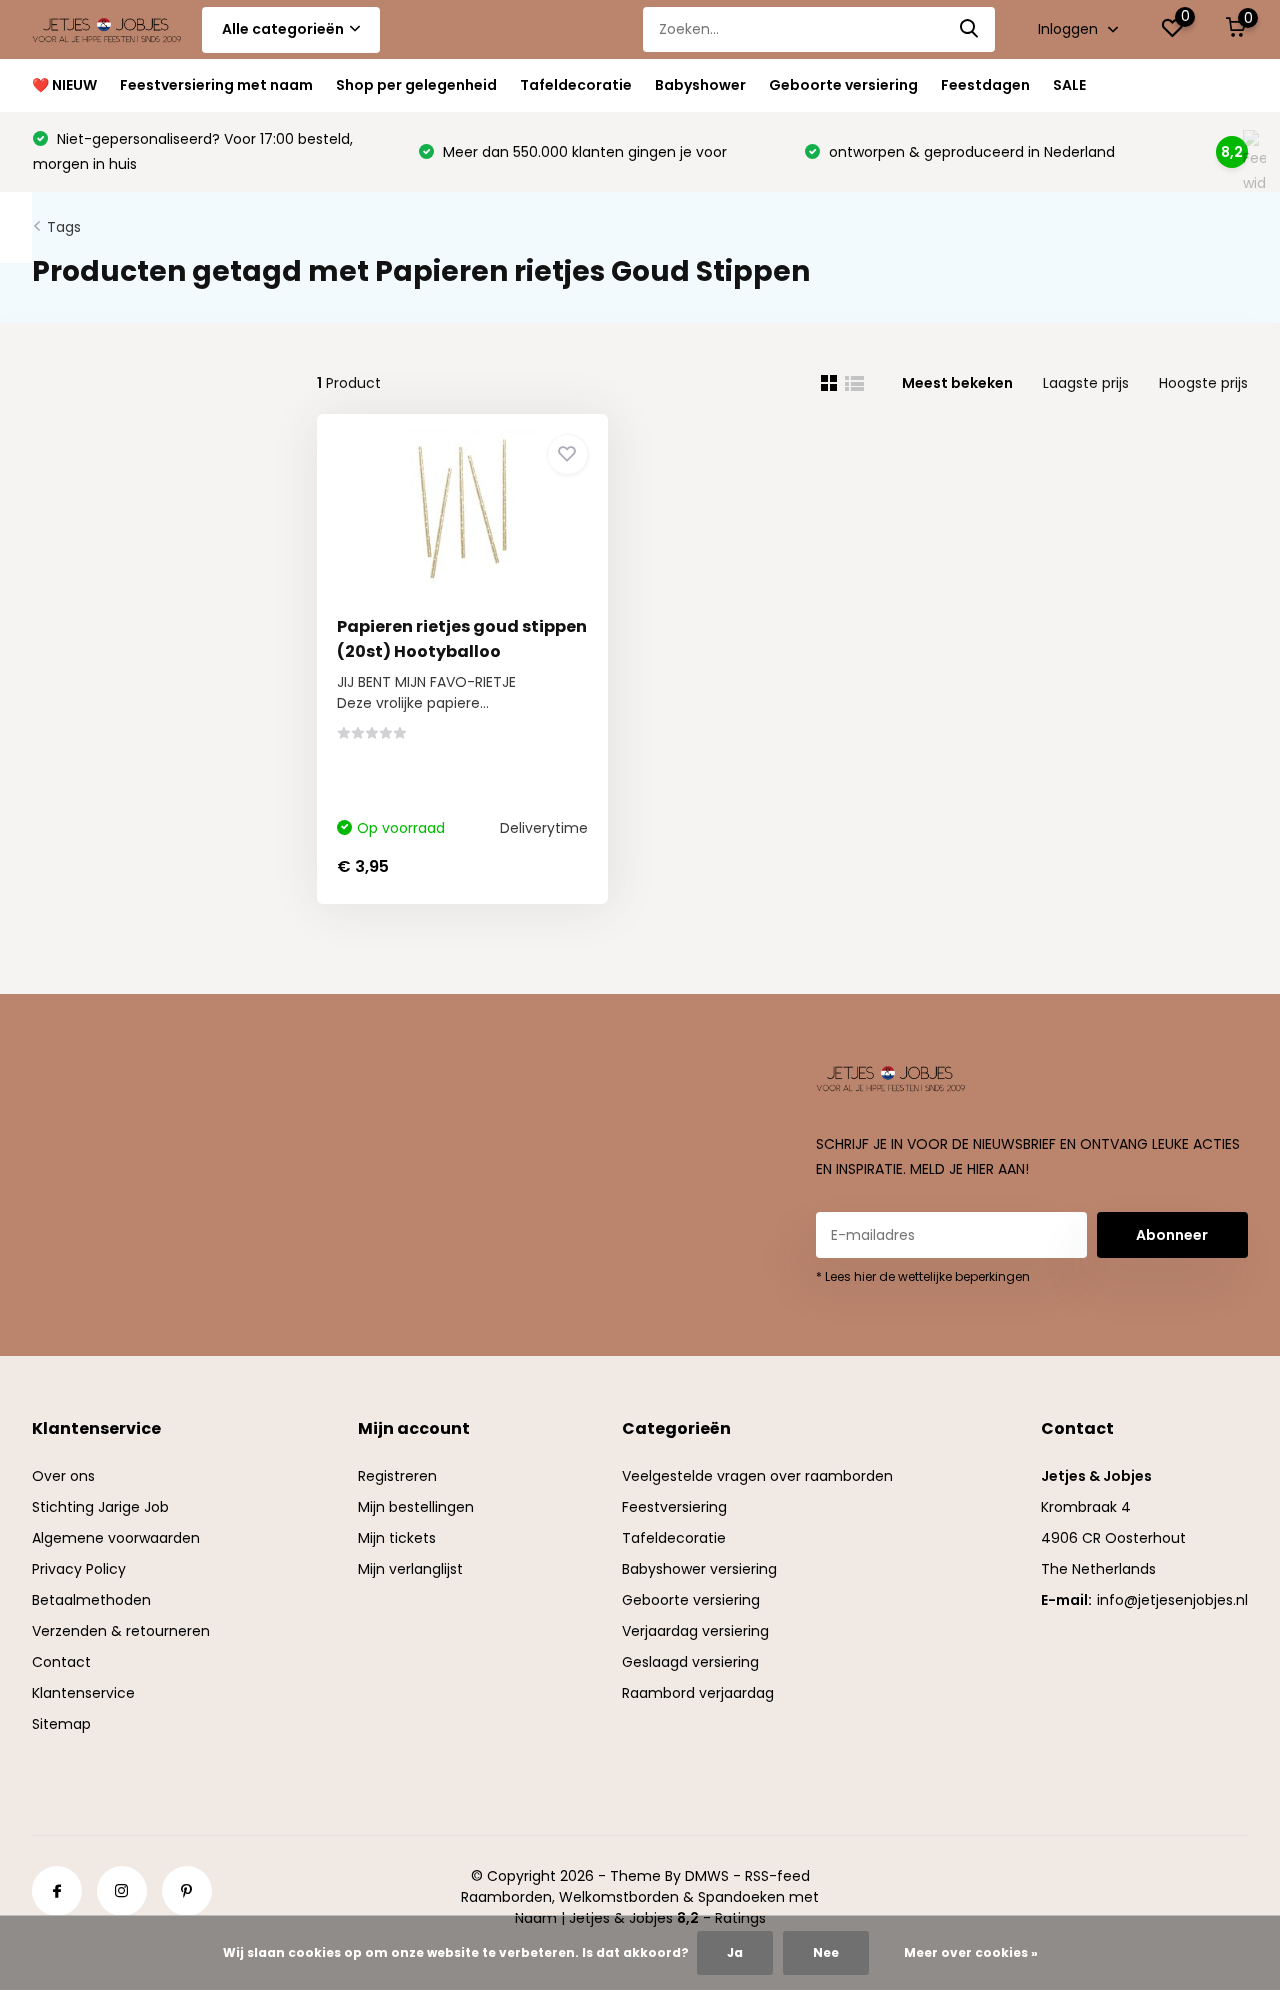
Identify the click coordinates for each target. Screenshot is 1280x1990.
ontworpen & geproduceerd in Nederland (970, 152)
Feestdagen (985, 85)
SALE (1069, 85)
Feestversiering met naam (216, 85)
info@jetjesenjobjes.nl (1172, 1600)
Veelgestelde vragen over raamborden (757, 1476)
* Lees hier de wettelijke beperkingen (923, 1276)
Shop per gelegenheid (416, 85)
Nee (826, 1952)
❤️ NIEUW (64, 85)
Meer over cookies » (971, 1952)
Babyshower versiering (699, 1569)
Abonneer (1172, 1235)
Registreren (397, 1476)
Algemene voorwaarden (116, 1538)
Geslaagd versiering (690, 1662)
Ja (735, 1952)
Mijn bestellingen (416, 1507)
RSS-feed (777, 1876)
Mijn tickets (397, 1538)
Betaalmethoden (91, 1600)
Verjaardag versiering (695, 1631)
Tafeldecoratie (576, 85)
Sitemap (61, 1724)
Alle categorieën (283, 29)
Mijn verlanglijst (410, 1569)
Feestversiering (674, 1507)
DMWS (707, 1876)
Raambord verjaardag (698, 1693)
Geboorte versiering (843, 85)
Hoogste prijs (1203, 383)
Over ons (63, 1476)
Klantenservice (83, 1693)
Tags (64, 227)
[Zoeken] (970, 29)
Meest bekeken (957, 383)
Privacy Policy (79, 1569)
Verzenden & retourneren (121, 1631)
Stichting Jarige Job (100, 1507)
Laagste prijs (1086, 383)
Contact (61, 1662)
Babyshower (700, 85)
